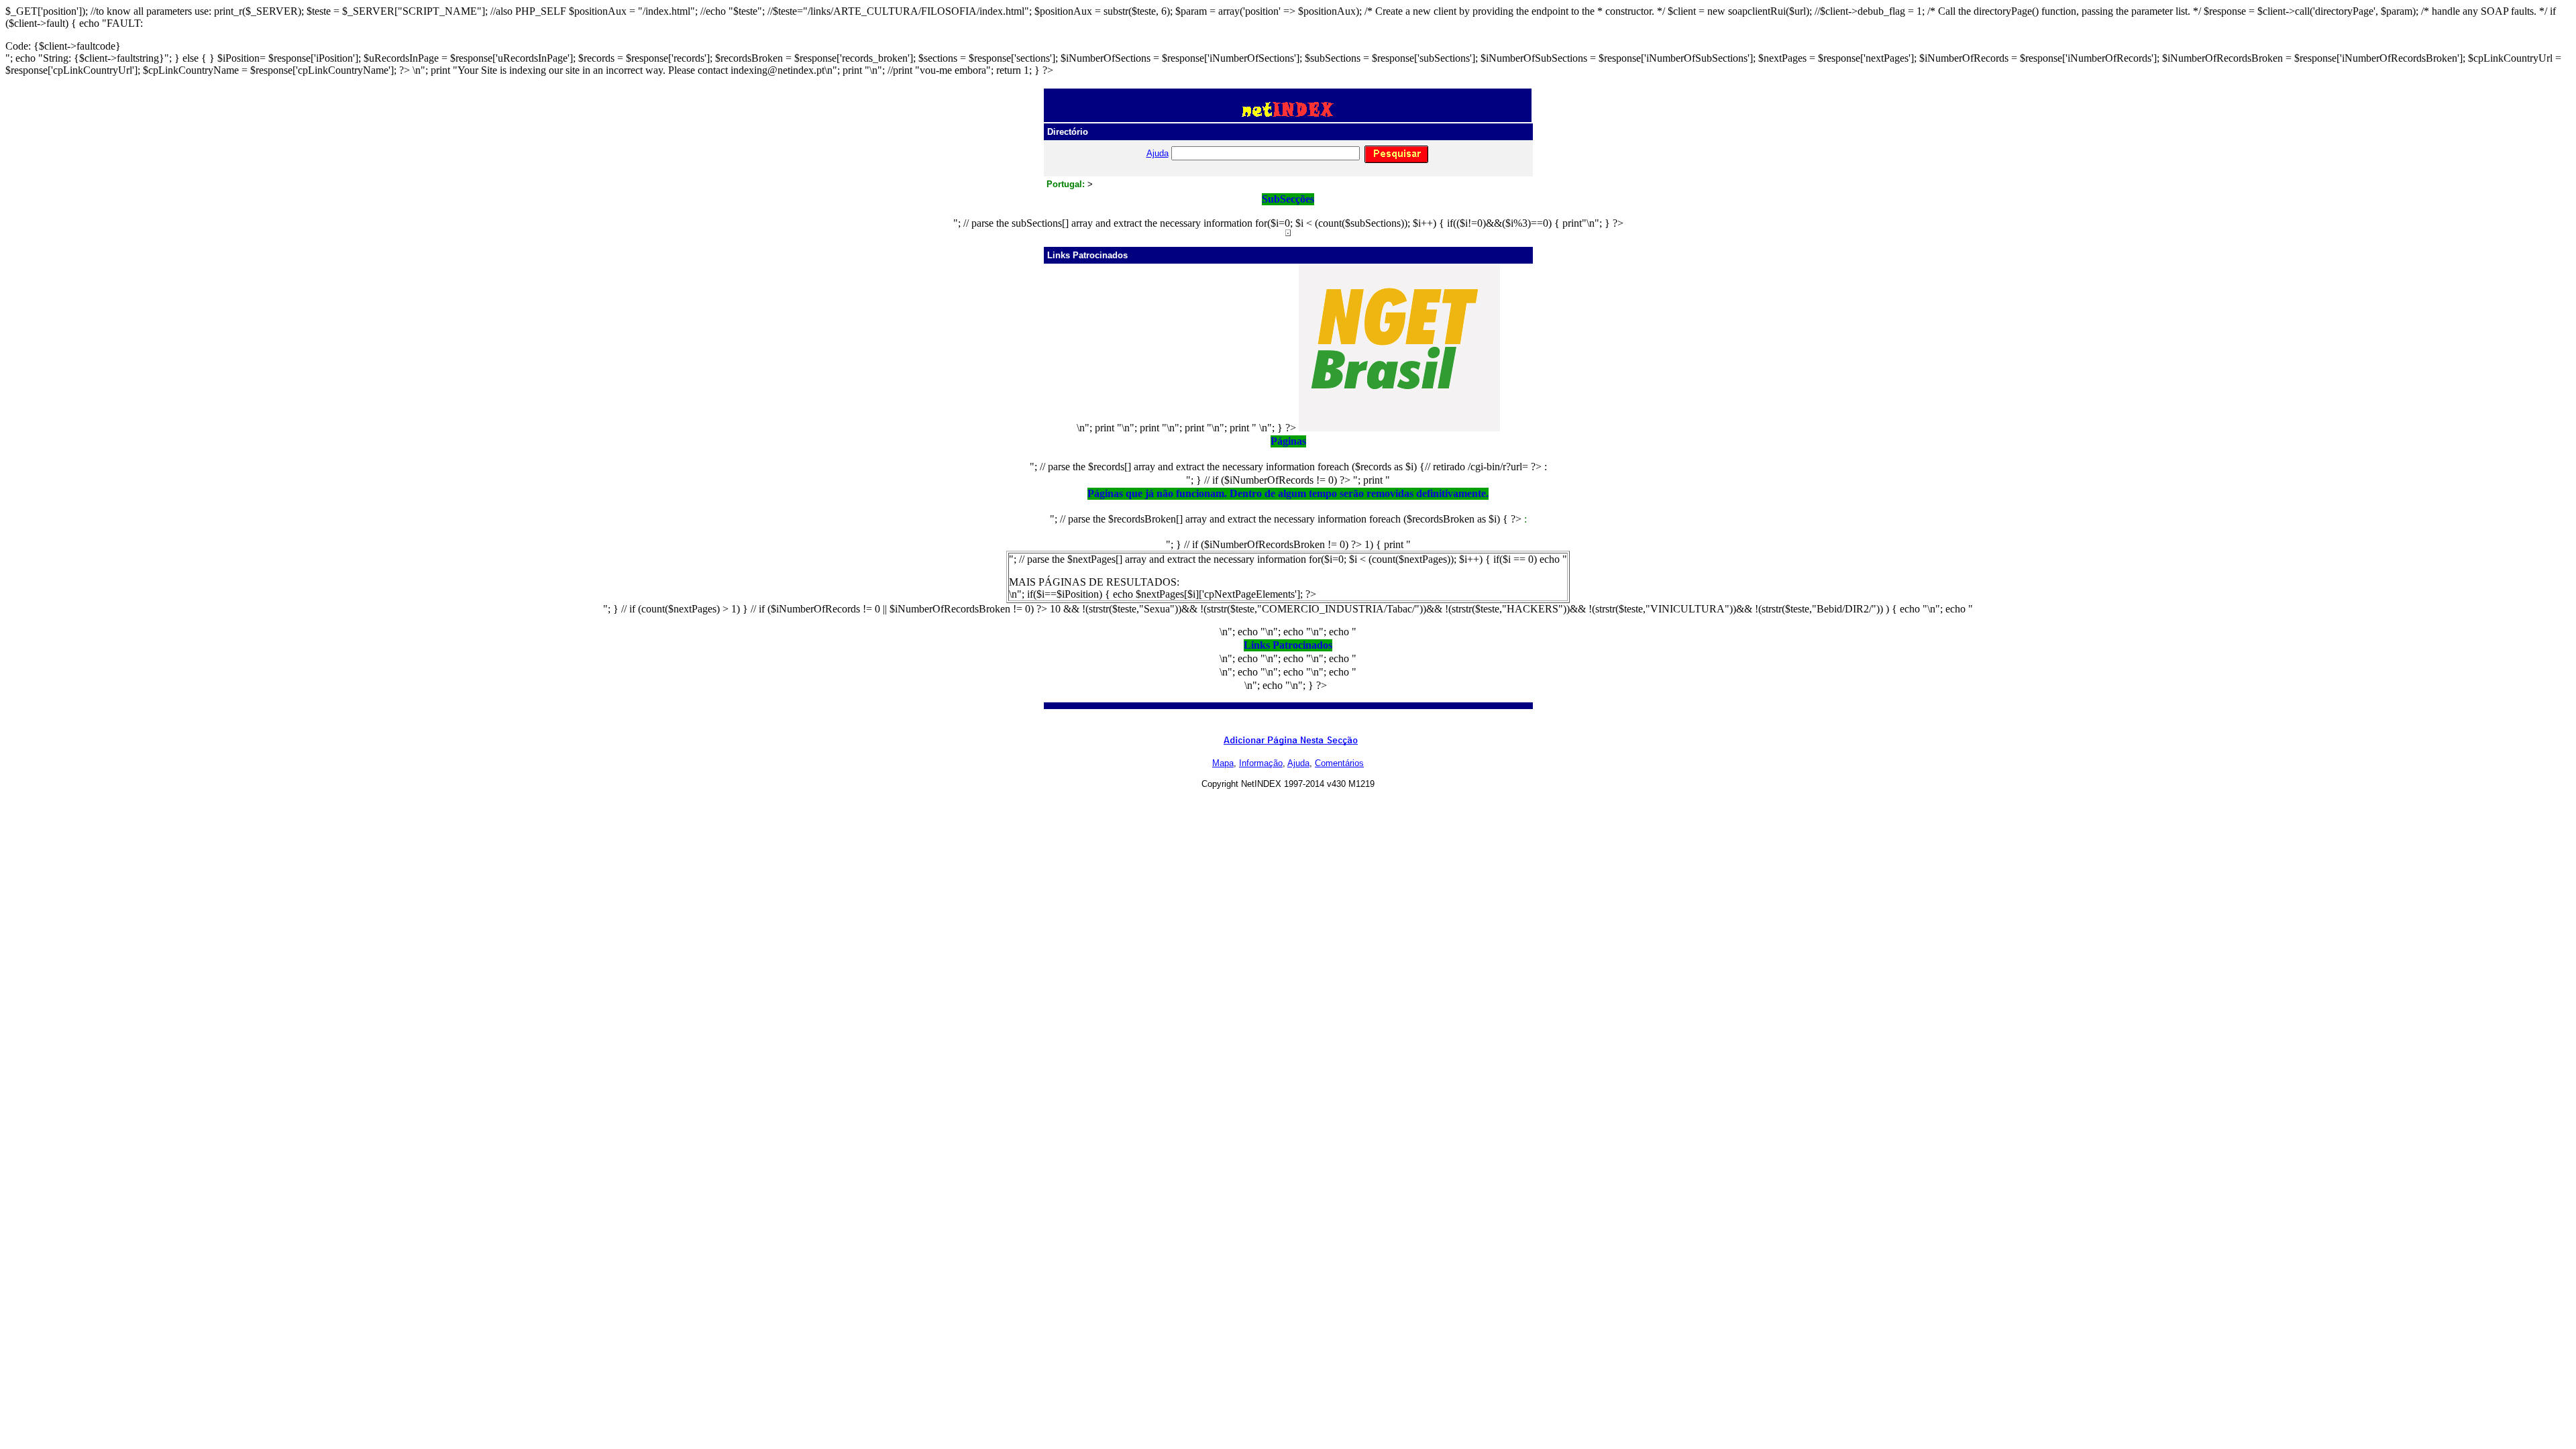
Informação (1261, 763)
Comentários (1339, 763)
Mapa (1223, 763)
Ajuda (1158, 153)
